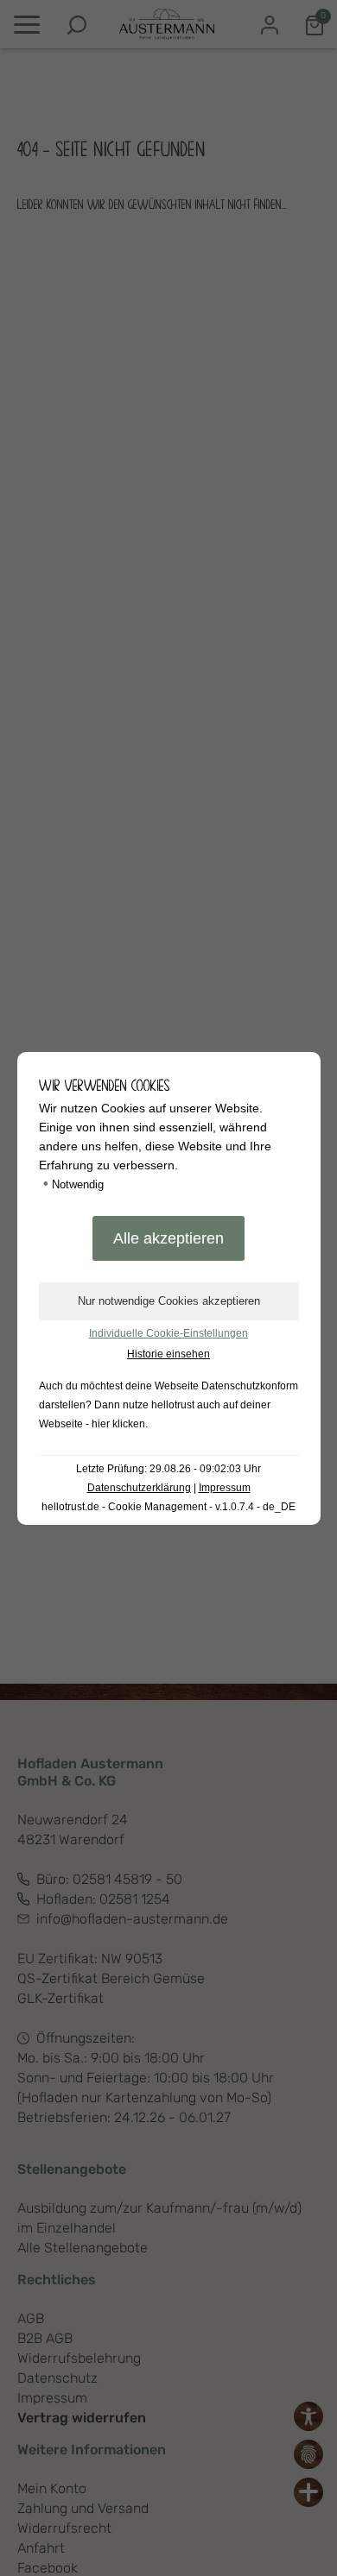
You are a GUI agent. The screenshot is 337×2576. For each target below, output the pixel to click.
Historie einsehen (168, 1354)
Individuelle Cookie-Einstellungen (168, 1333)
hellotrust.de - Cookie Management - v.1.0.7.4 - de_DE (168, 1507)
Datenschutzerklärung (139, 1488)
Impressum (225, 1488)
